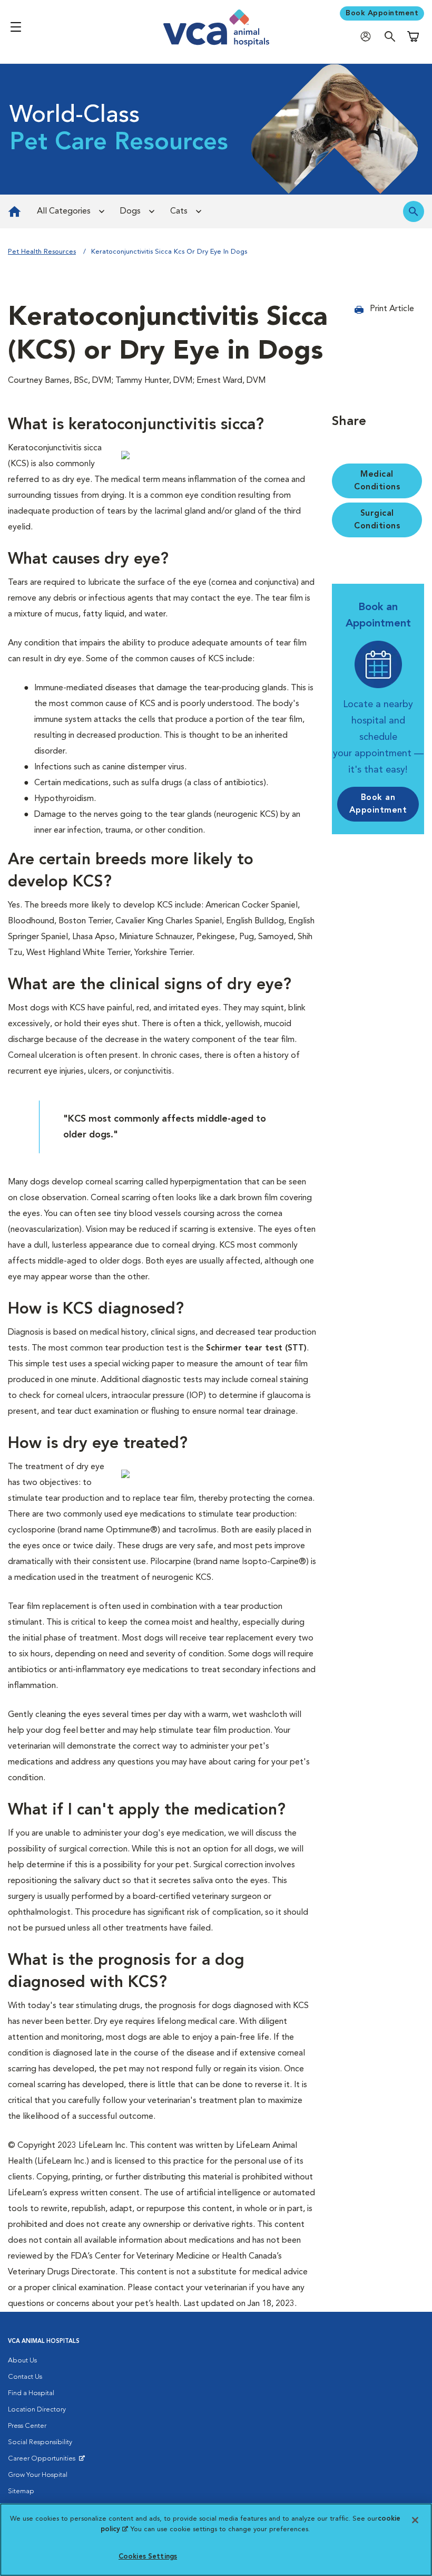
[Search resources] (414, 211)
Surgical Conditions (377, 520)
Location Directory (37, 2410)
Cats (179, 211)
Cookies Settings (148, 2557)
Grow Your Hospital (38, 2475)
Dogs (130, 211)
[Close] (415, 2520)
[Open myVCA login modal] (368, 36)
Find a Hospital (31, 2393)
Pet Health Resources (42, 252)
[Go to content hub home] (14, 211)
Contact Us (25, 2377)
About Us (22, 2361)
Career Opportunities (43, 2461)
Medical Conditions (377, 481)
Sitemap (21, 2491)
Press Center (27, 2426)
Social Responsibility (40, 2442)
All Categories (64, 211)
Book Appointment (382, 13)
